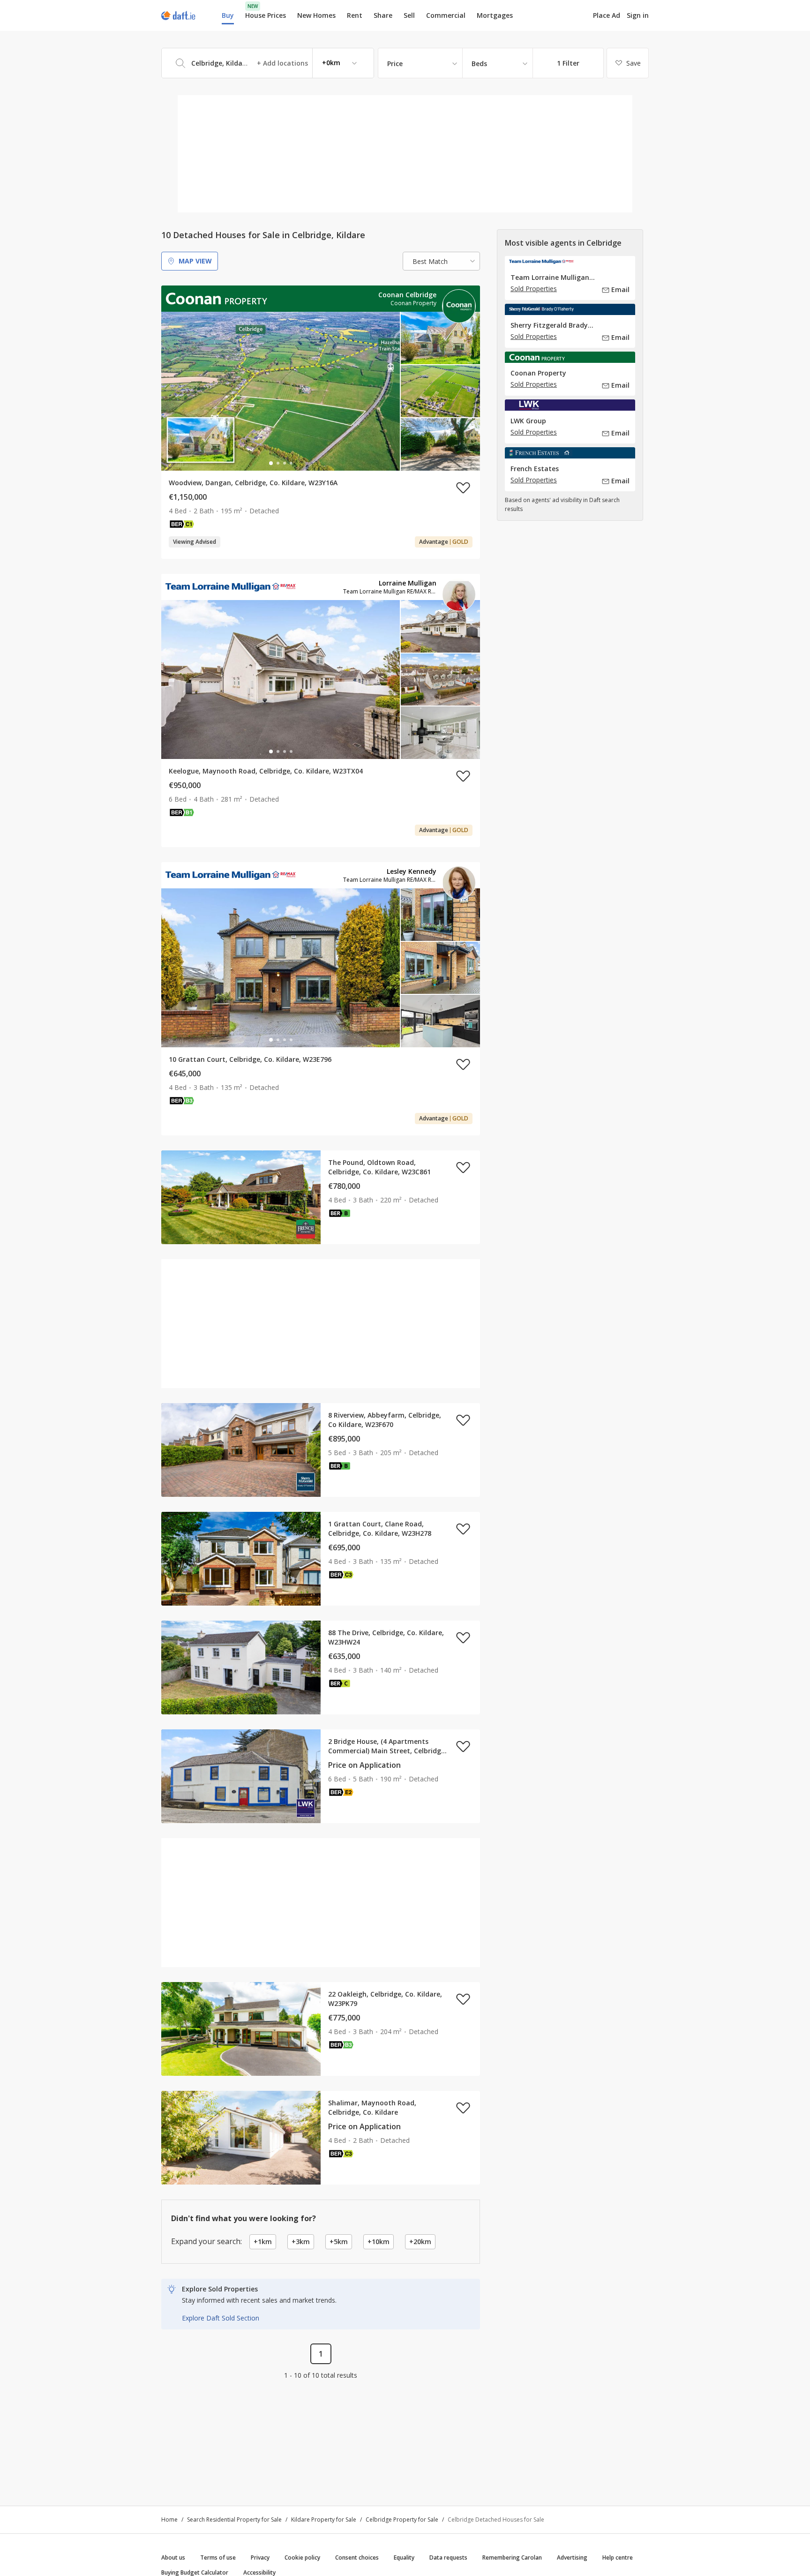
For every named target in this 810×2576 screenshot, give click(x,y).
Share (383, 15)
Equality (404, 2557)
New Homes (316, 15)
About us (173, 2557)
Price (395, 64)
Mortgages (495, 15)
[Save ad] (463, 488)
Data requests (448, 2557)
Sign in (638, 15)
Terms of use (218, 2557)
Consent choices (357, 2557)
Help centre (618, 2557)
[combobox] (268, 63)
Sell (409, 15)
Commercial (446, 15)
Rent (355, 15)
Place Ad (607, 15)
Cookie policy (302, 2557)
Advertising (572, 2557)
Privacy (260, 2557)
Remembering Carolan (512, 2557)
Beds (479, 64)
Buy (228, 15)
